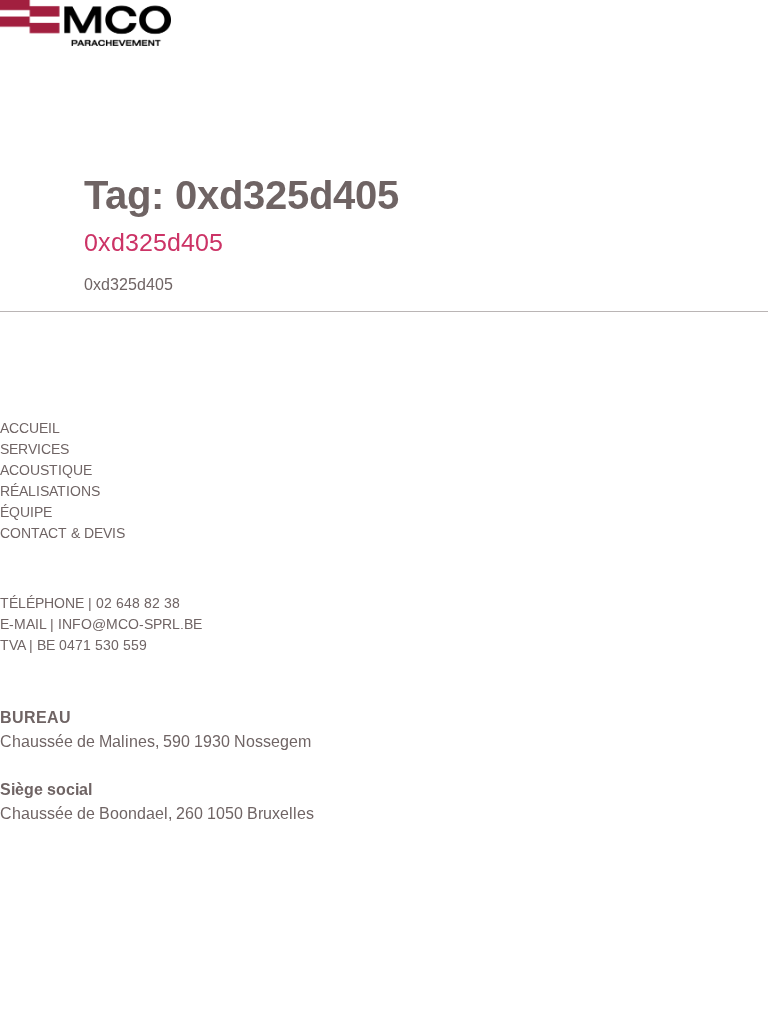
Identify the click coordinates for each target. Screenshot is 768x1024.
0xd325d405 (153, 242)
